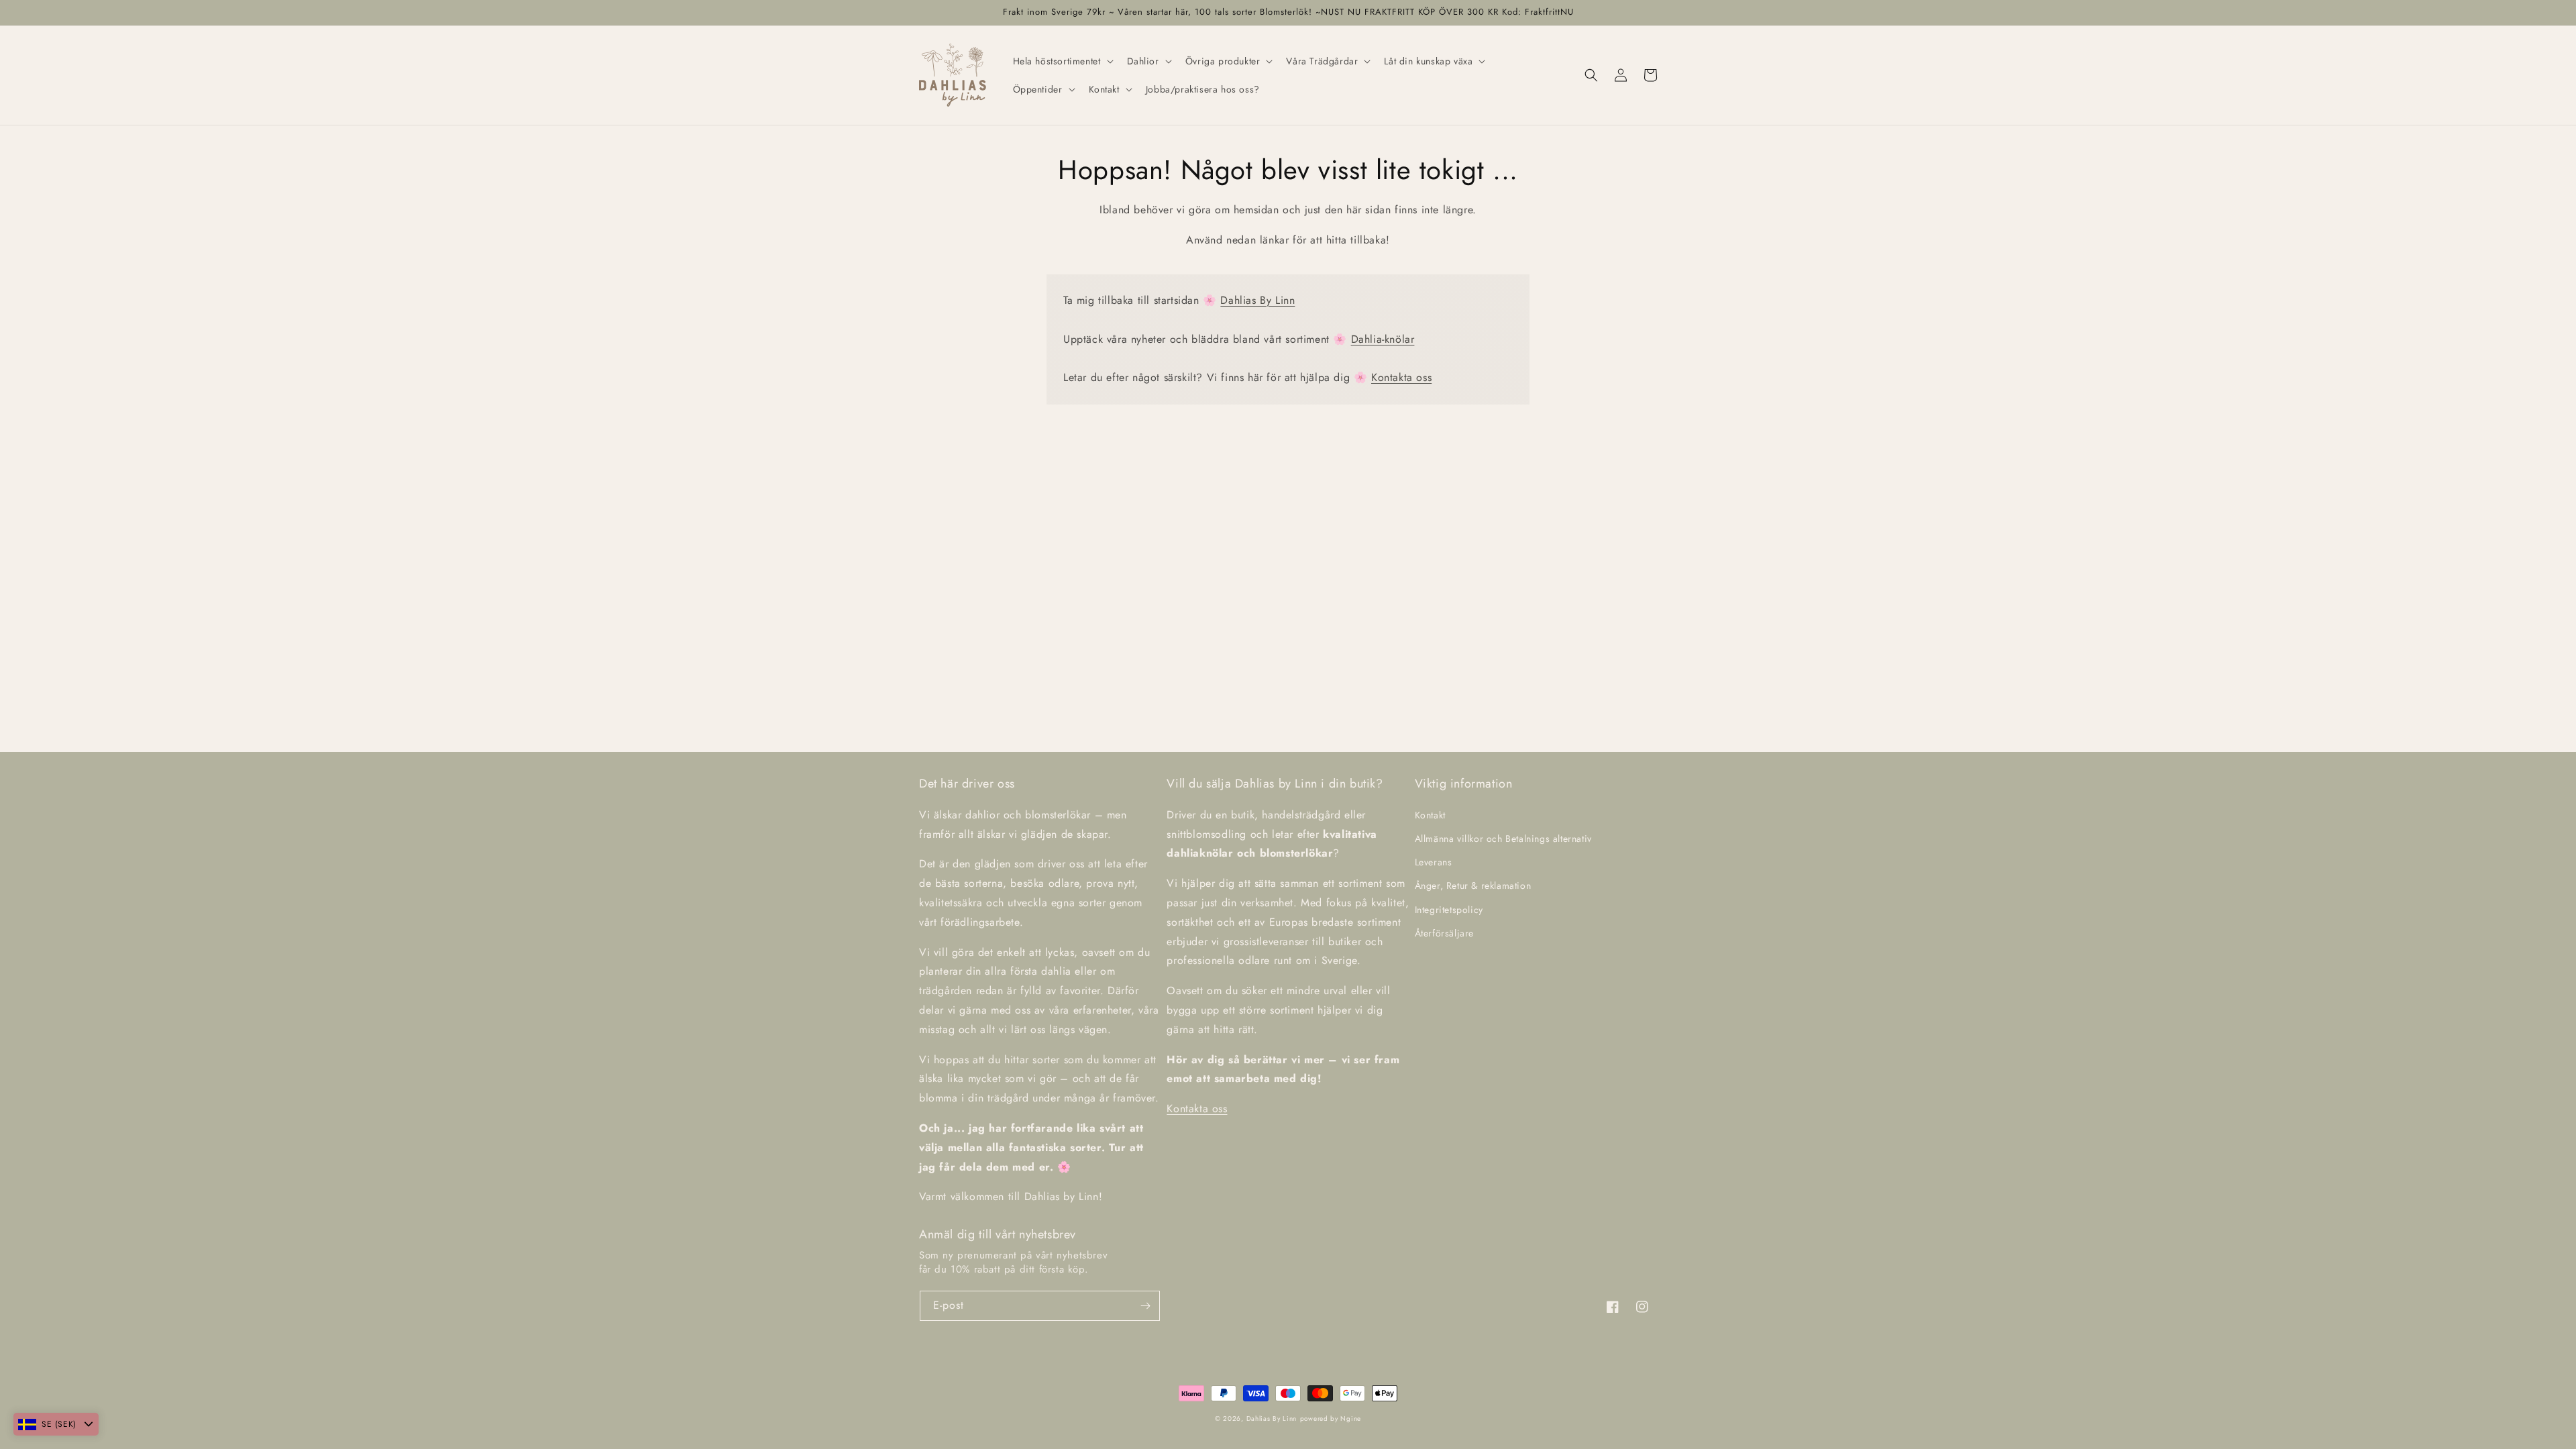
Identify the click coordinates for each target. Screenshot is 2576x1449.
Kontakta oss (1401, 377)
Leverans (1434, 862)
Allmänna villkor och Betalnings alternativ (1503, 839)
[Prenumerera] (1145, 1306)
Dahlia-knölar (1383, 339)
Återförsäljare (1444, 933)
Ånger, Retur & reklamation (1473, 885)
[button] (1062, 61)
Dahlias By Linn (1257, 300)
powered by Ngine (1331, 1418)
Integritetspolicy (1449, 910)
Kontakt (1430, 815)
